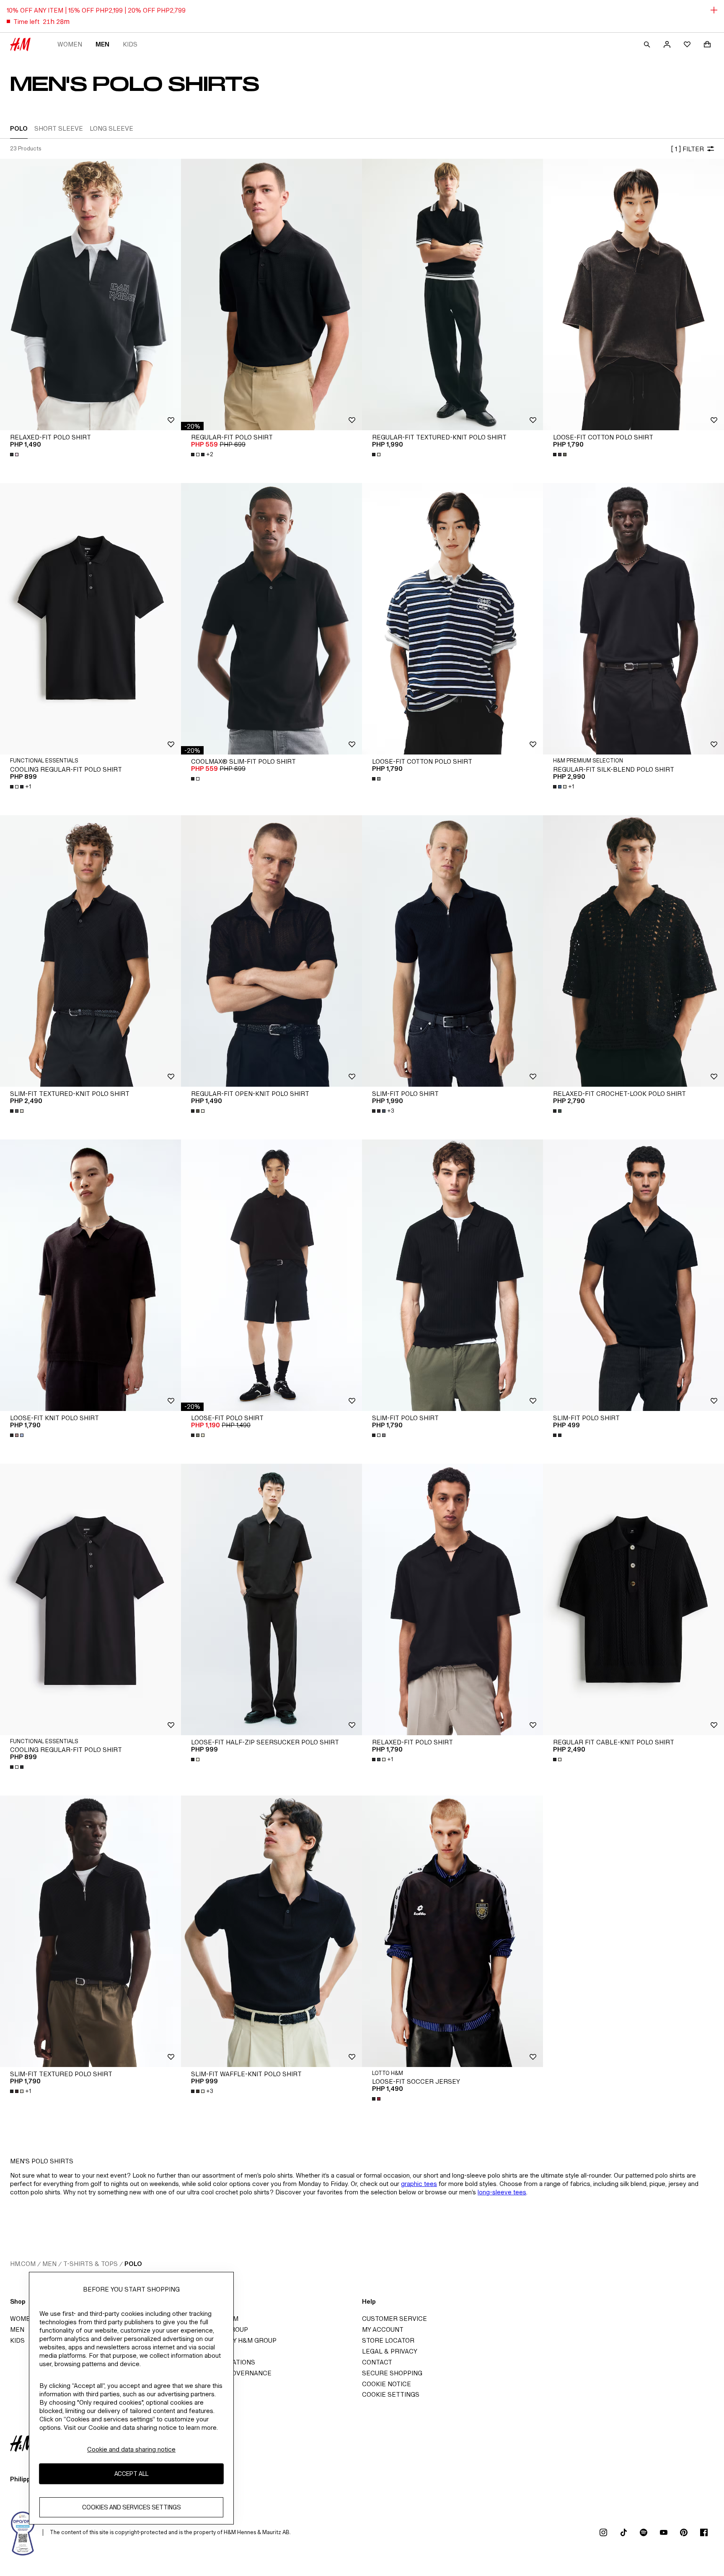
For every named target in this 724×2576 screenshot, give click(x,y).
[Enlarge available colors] (15, 455)
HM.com (23, 2264)
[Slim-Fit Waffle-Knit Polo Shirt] (271, 1931)
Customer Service (394, 2319)
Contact (377, 2362)
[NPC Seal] (23, 2532)
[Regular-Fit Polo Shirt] (271, 295)
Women (70, 44)
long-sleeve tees (502, 2192)
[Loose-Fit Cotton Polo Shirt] (633, 295)
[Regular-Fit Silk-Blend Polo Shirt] (633, 619)
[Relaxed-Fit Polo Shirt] (90, 295)
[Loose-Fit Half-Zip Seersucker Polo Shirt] (271, 1599)
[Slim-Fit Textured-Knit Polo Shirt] (90, 951)
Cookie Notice (387, 2384)
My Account (383, 2329)
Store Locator (388, 2340)
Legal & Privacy (390, 2351)
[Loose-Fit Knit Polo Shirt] (90, 1275)
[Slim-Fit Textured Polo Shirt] (90, 1931)
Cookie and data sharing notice (131, 2449)
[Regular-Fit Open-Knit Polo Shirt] (271, 951)
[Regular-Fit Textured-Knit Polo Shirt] (452, 295)
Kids (130, 44)
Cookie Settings (391, 2394)
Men (102, 44)
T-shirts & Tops (90, 2264)
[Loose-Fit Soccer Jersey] (452, 1931)
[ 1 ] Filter (687, 149)
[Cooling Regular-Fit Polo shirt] (90, 1599)
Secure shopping (392, 2373)
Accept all (131, 2474)
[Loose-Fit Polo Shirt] (271, 1275)
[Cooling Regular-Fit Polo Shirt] (90, 619)
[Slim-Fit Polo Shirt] (452, 951)
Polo (133, 2264)
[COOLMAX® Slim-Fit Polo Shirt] (271, 619)
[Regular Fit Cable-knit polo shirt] (633, 1599)
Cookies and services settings (132, 2508)
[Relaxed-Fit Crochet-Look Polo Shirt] (633, 951)
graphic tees (419, 2184)
